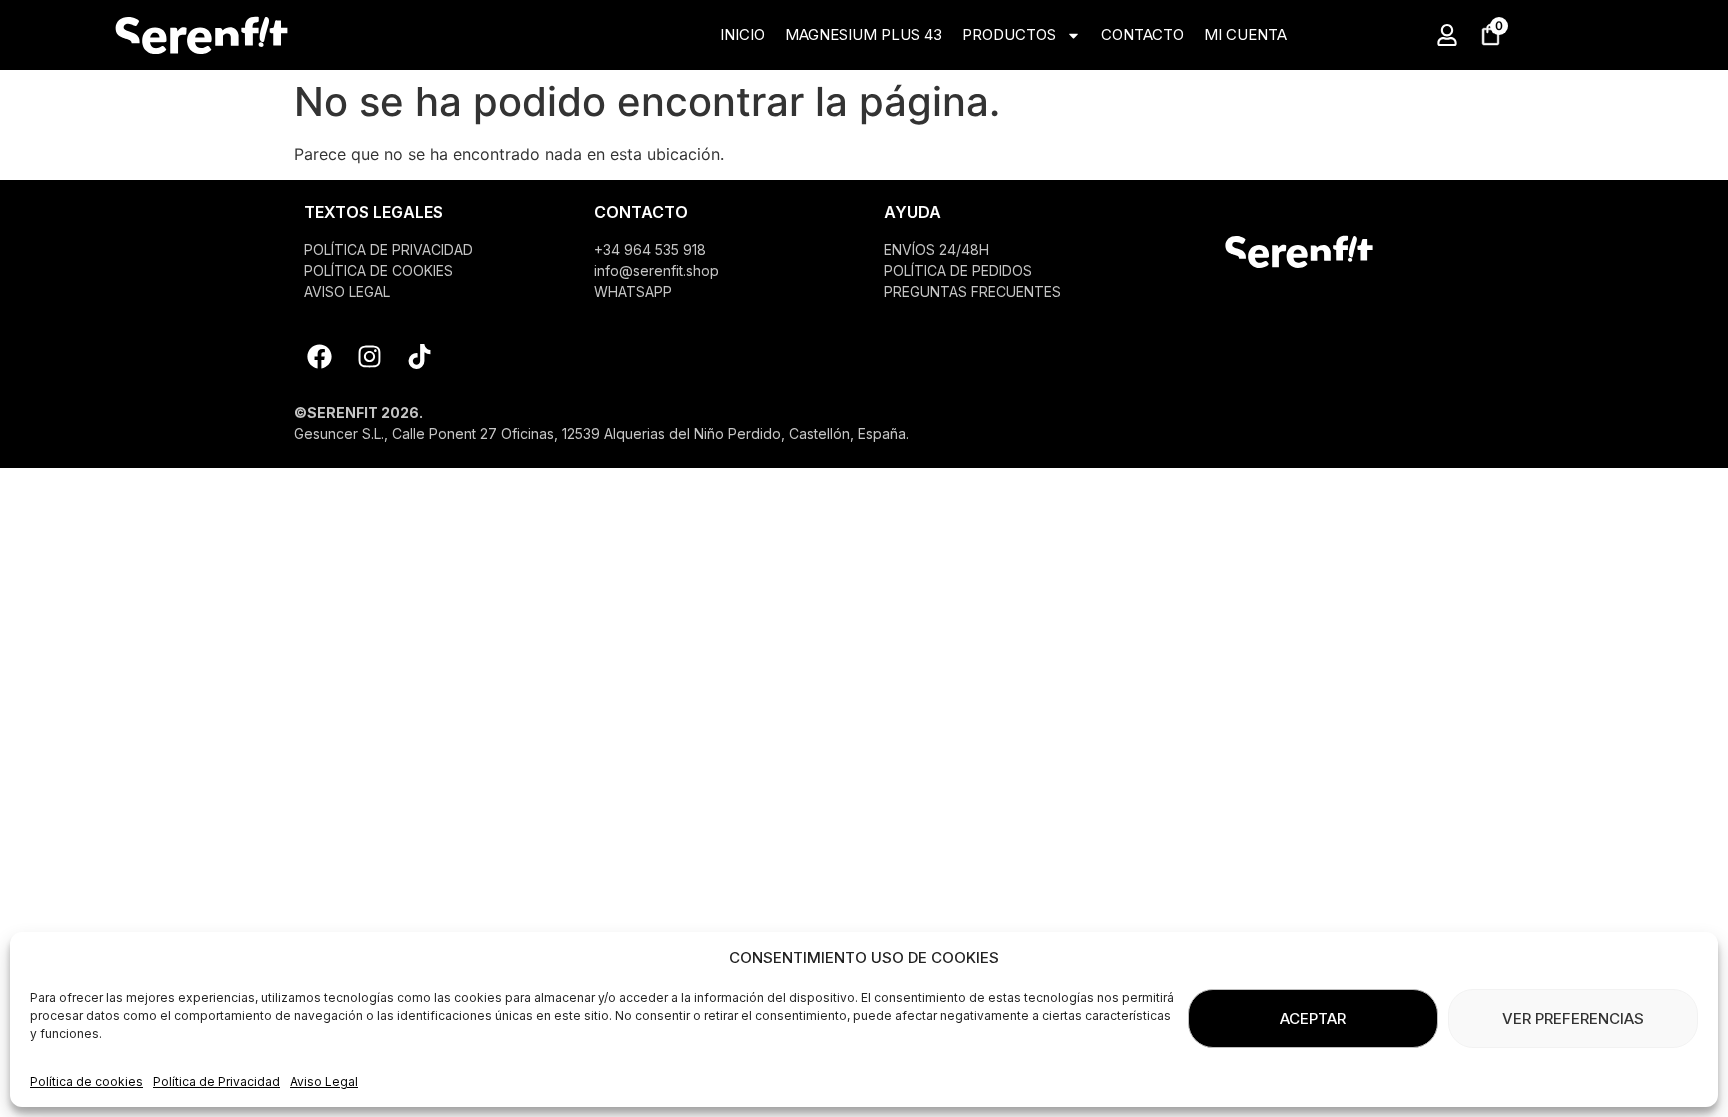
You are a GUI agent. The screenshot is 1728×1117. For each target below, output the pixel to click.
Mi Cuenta (1245, 34)
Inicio (742, 34)
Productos (1009, 34)
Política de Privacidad (216, 1081)
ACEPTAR (1313, 1018)
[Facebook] (319, 357)
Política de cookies (86, 1081)
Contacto (1142, 34)
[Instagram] (369, 357)
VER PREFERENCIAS (1573, 1018)
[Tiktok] (419, 357)
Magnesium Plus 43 (863, 34)
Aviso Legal (324, 1081)
